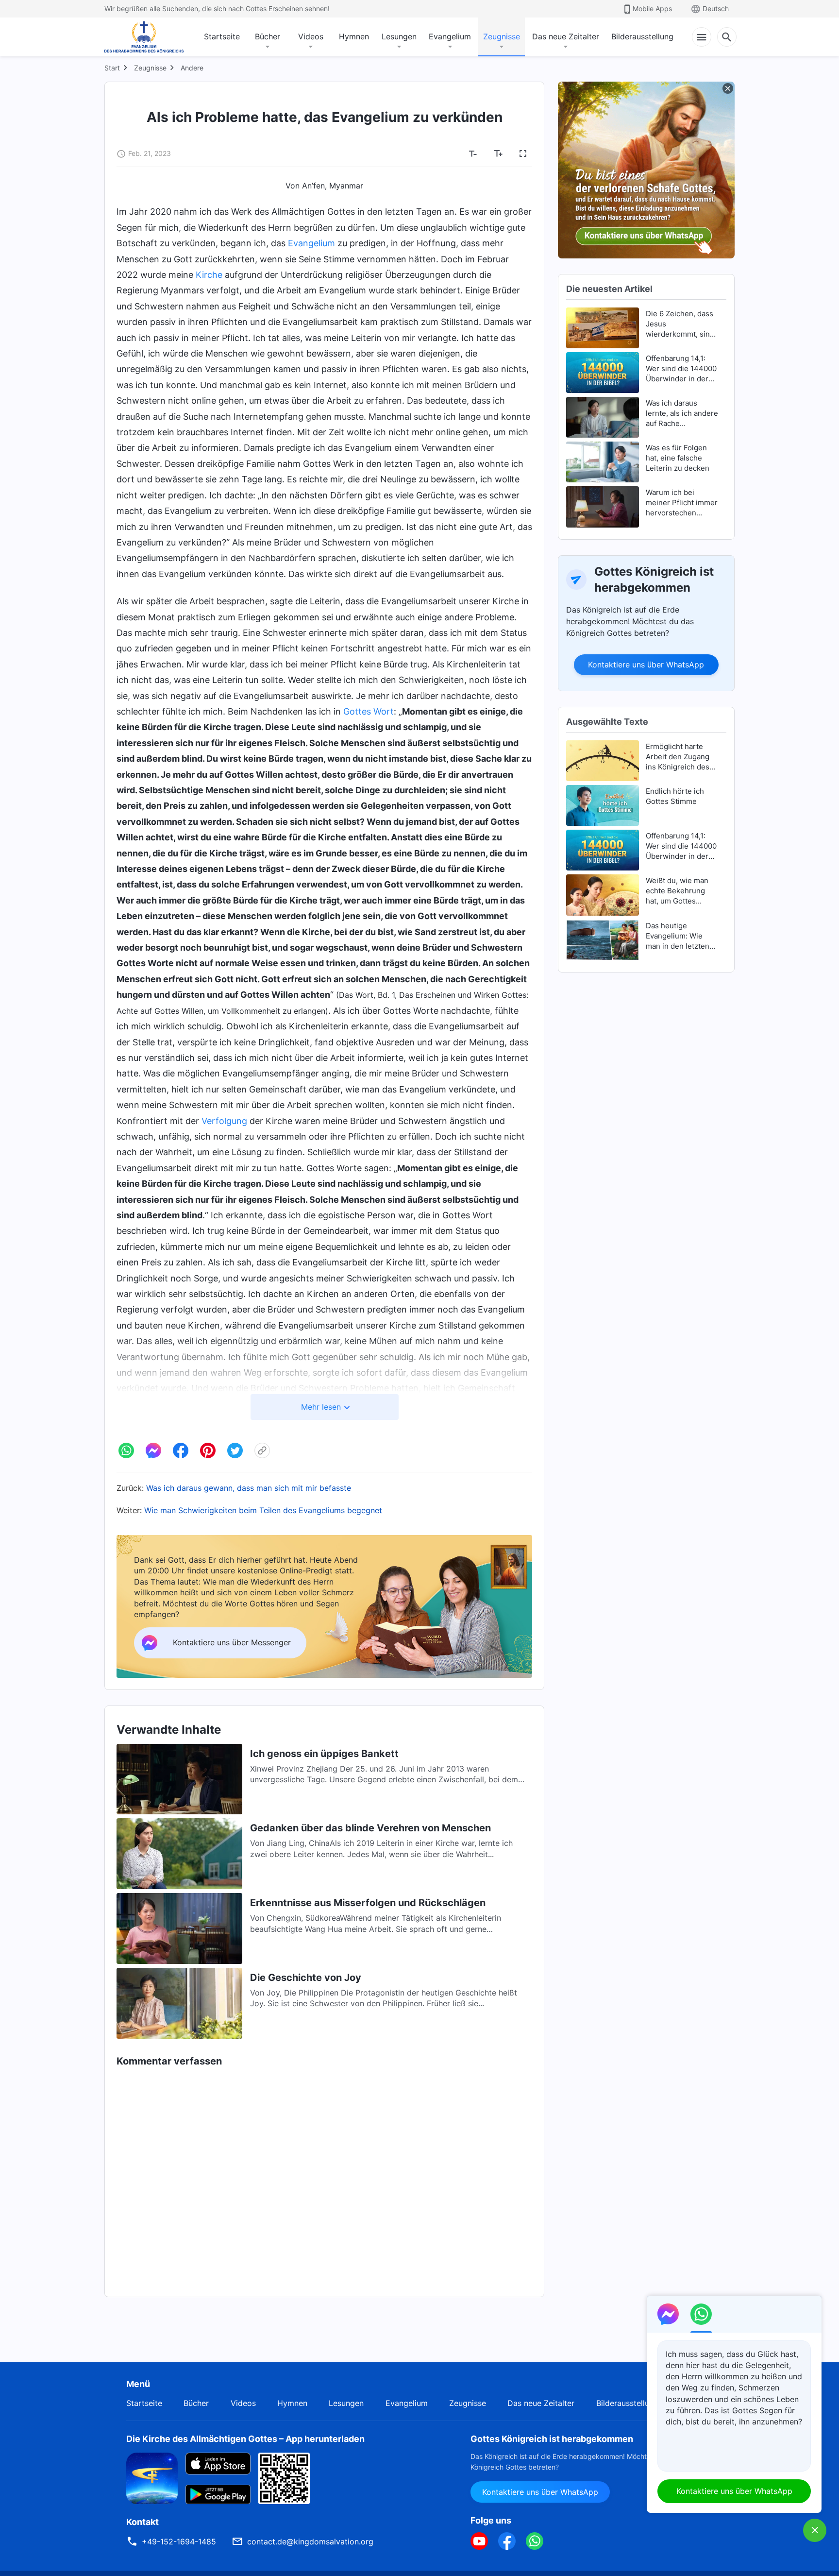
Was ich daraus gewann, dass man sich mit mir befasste (249, 1488)
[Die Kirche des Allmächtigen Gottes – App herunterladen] (152, 2477)
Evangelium (450, 36)
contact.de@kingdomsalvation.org (310, 2542)
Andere (192, 68)
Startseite (222, 36)
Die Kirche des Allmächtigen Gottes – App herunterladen (245, 2439)
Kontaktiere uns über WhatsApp (646, 665)
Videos (311, 36)
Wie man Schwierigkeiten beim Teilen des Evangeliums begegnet (263, 1510)
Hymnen (354, 36)
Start (112, 68)
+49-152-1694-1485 (179, 2542)
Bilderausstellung (642, 36)
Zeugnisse (502, 36)
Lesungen (399, 36)
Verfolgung (224, 1121)
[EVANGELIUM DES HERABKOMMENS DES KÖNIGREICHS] (144, 37)
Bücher (268, 36)
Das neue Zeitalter (566, 36)
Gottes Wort (369, 711)
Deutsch (716, 9)
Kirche (209, 275)
